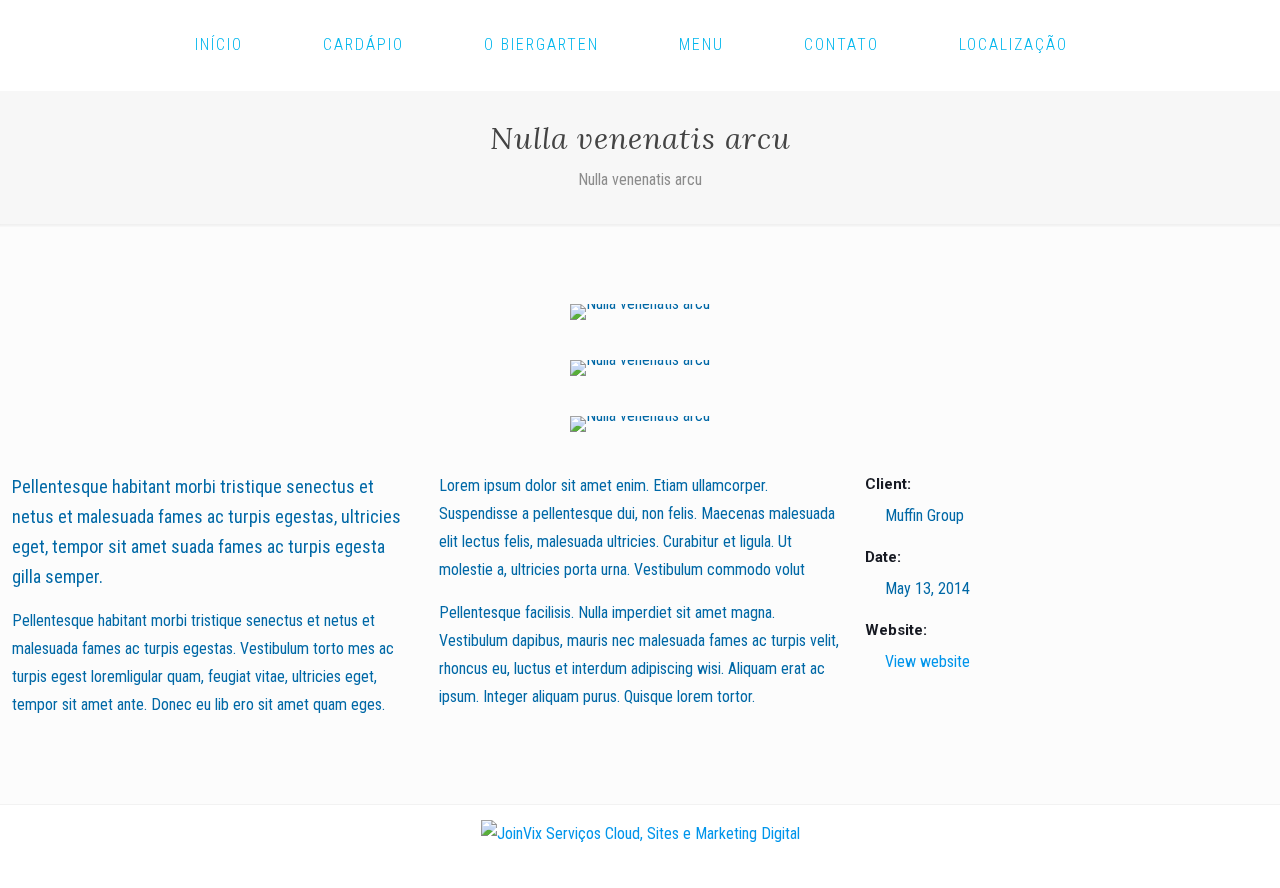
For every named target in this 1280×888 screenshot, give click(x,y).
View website (927, 661)
